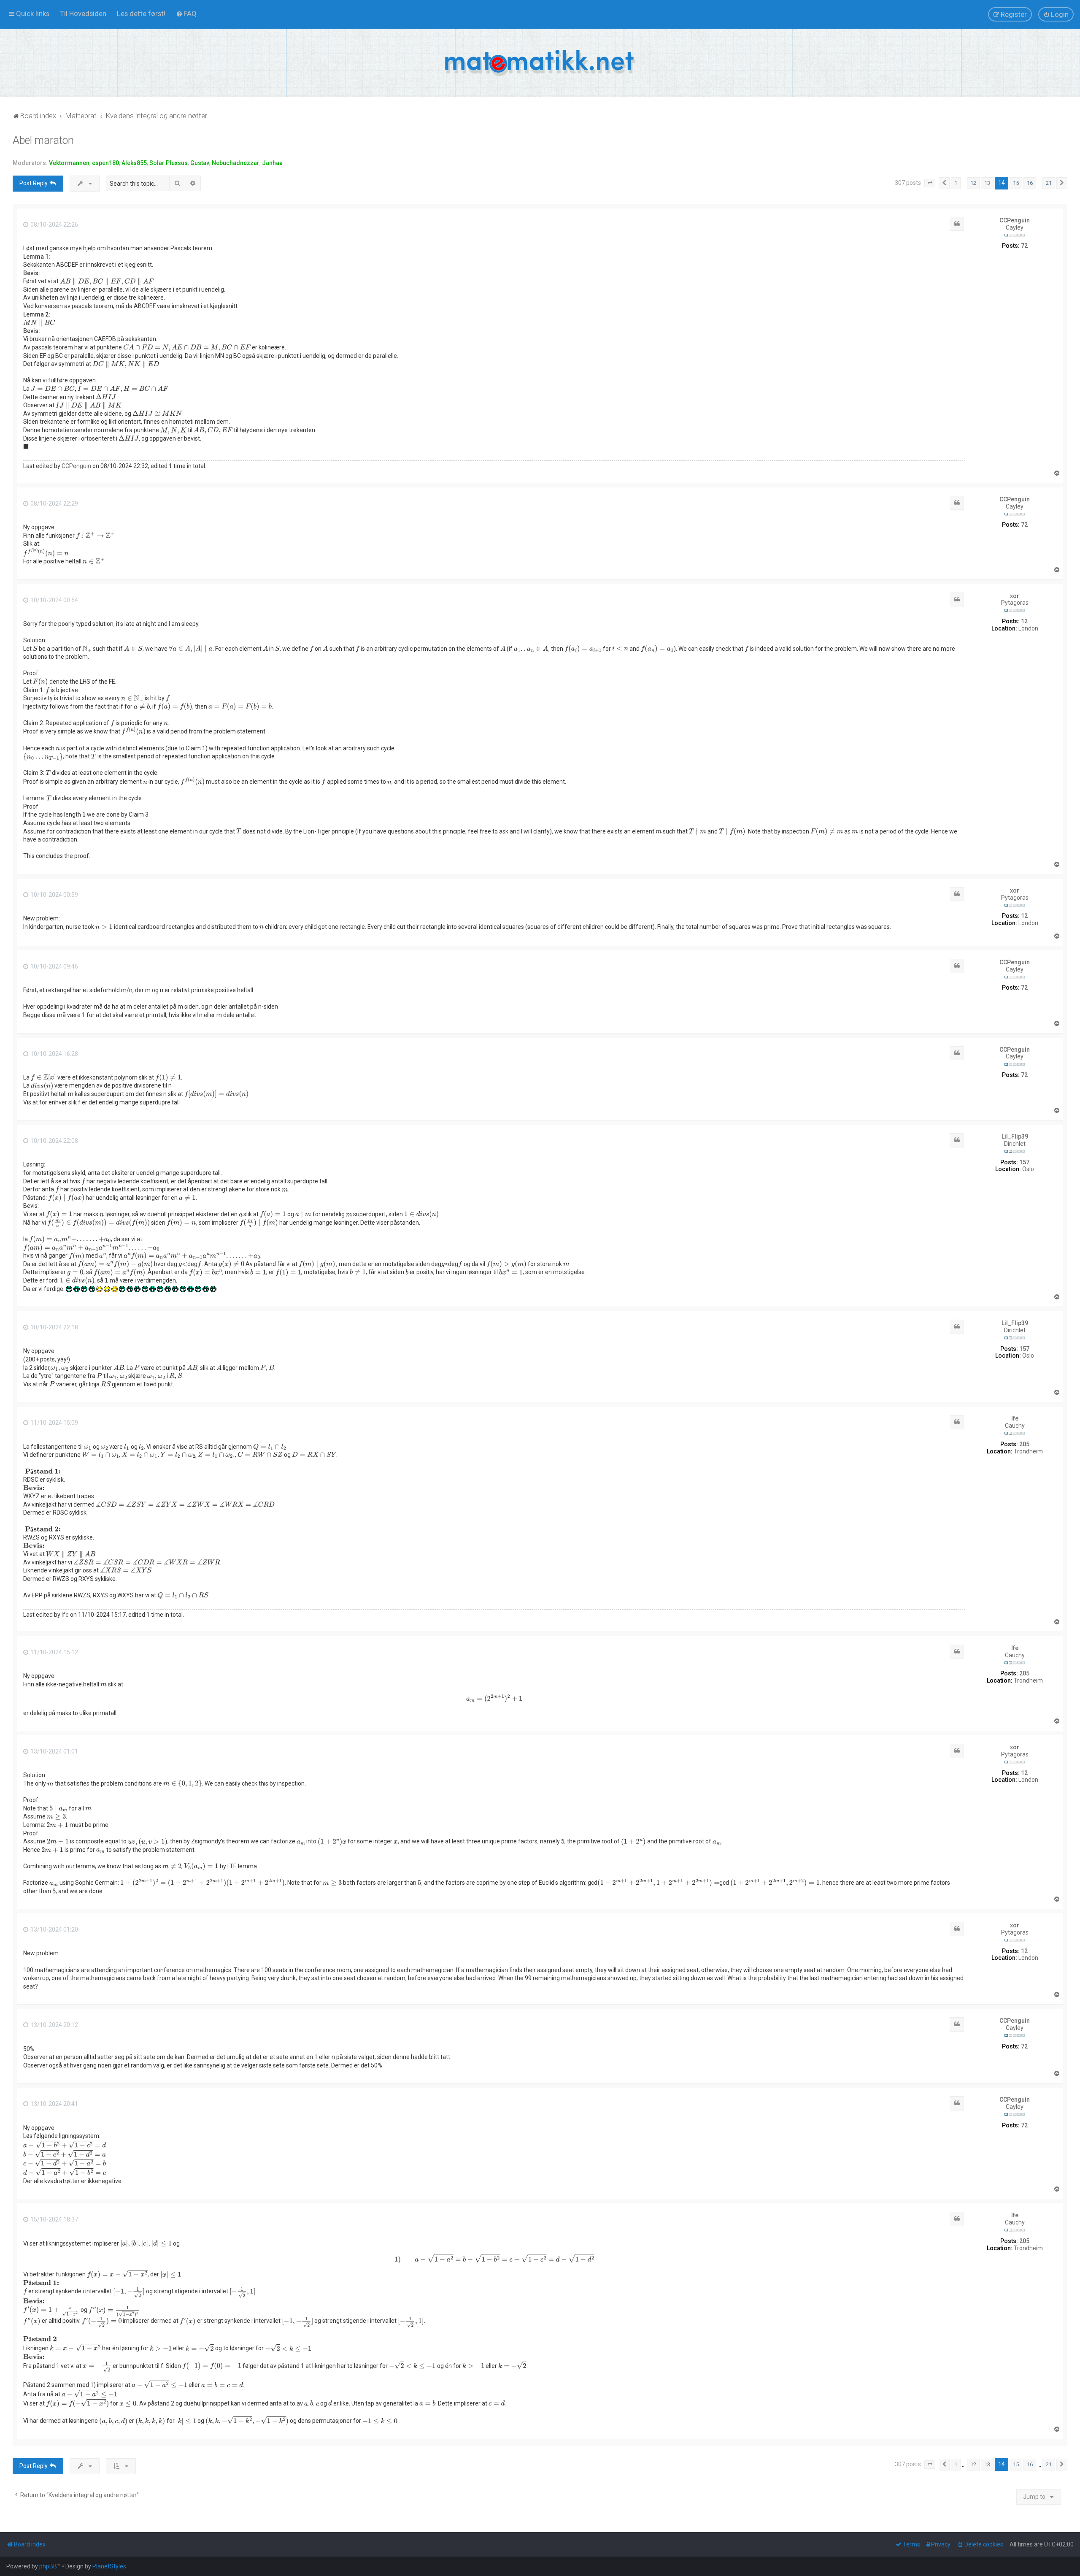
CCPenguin (1015, 220)
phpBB (48, 2566)
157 (1024, 1162)
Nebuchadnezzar (236, 163)
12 (1024, 621)
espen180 (105, 163)
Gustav (200, 163)
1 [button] (956, 183)
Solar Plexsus (169, 163)
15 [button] (1016, 183)
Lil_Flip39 (1015, 1136)
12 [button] (973, 183)
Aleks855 (134, 163)
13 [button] (987, 183)
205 (1024, 1444)
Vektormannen (69, 163)
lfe (1015, 1418)
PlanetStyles (109, 2566)
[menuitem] (83, 14)
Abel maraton (43, 140)
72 (1024, 246)
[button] (930, 183)
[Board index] (540, 63)
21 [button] (1049, 183)
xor (1015, 596)
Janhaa (272, 163)
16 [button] (1030, 183)
